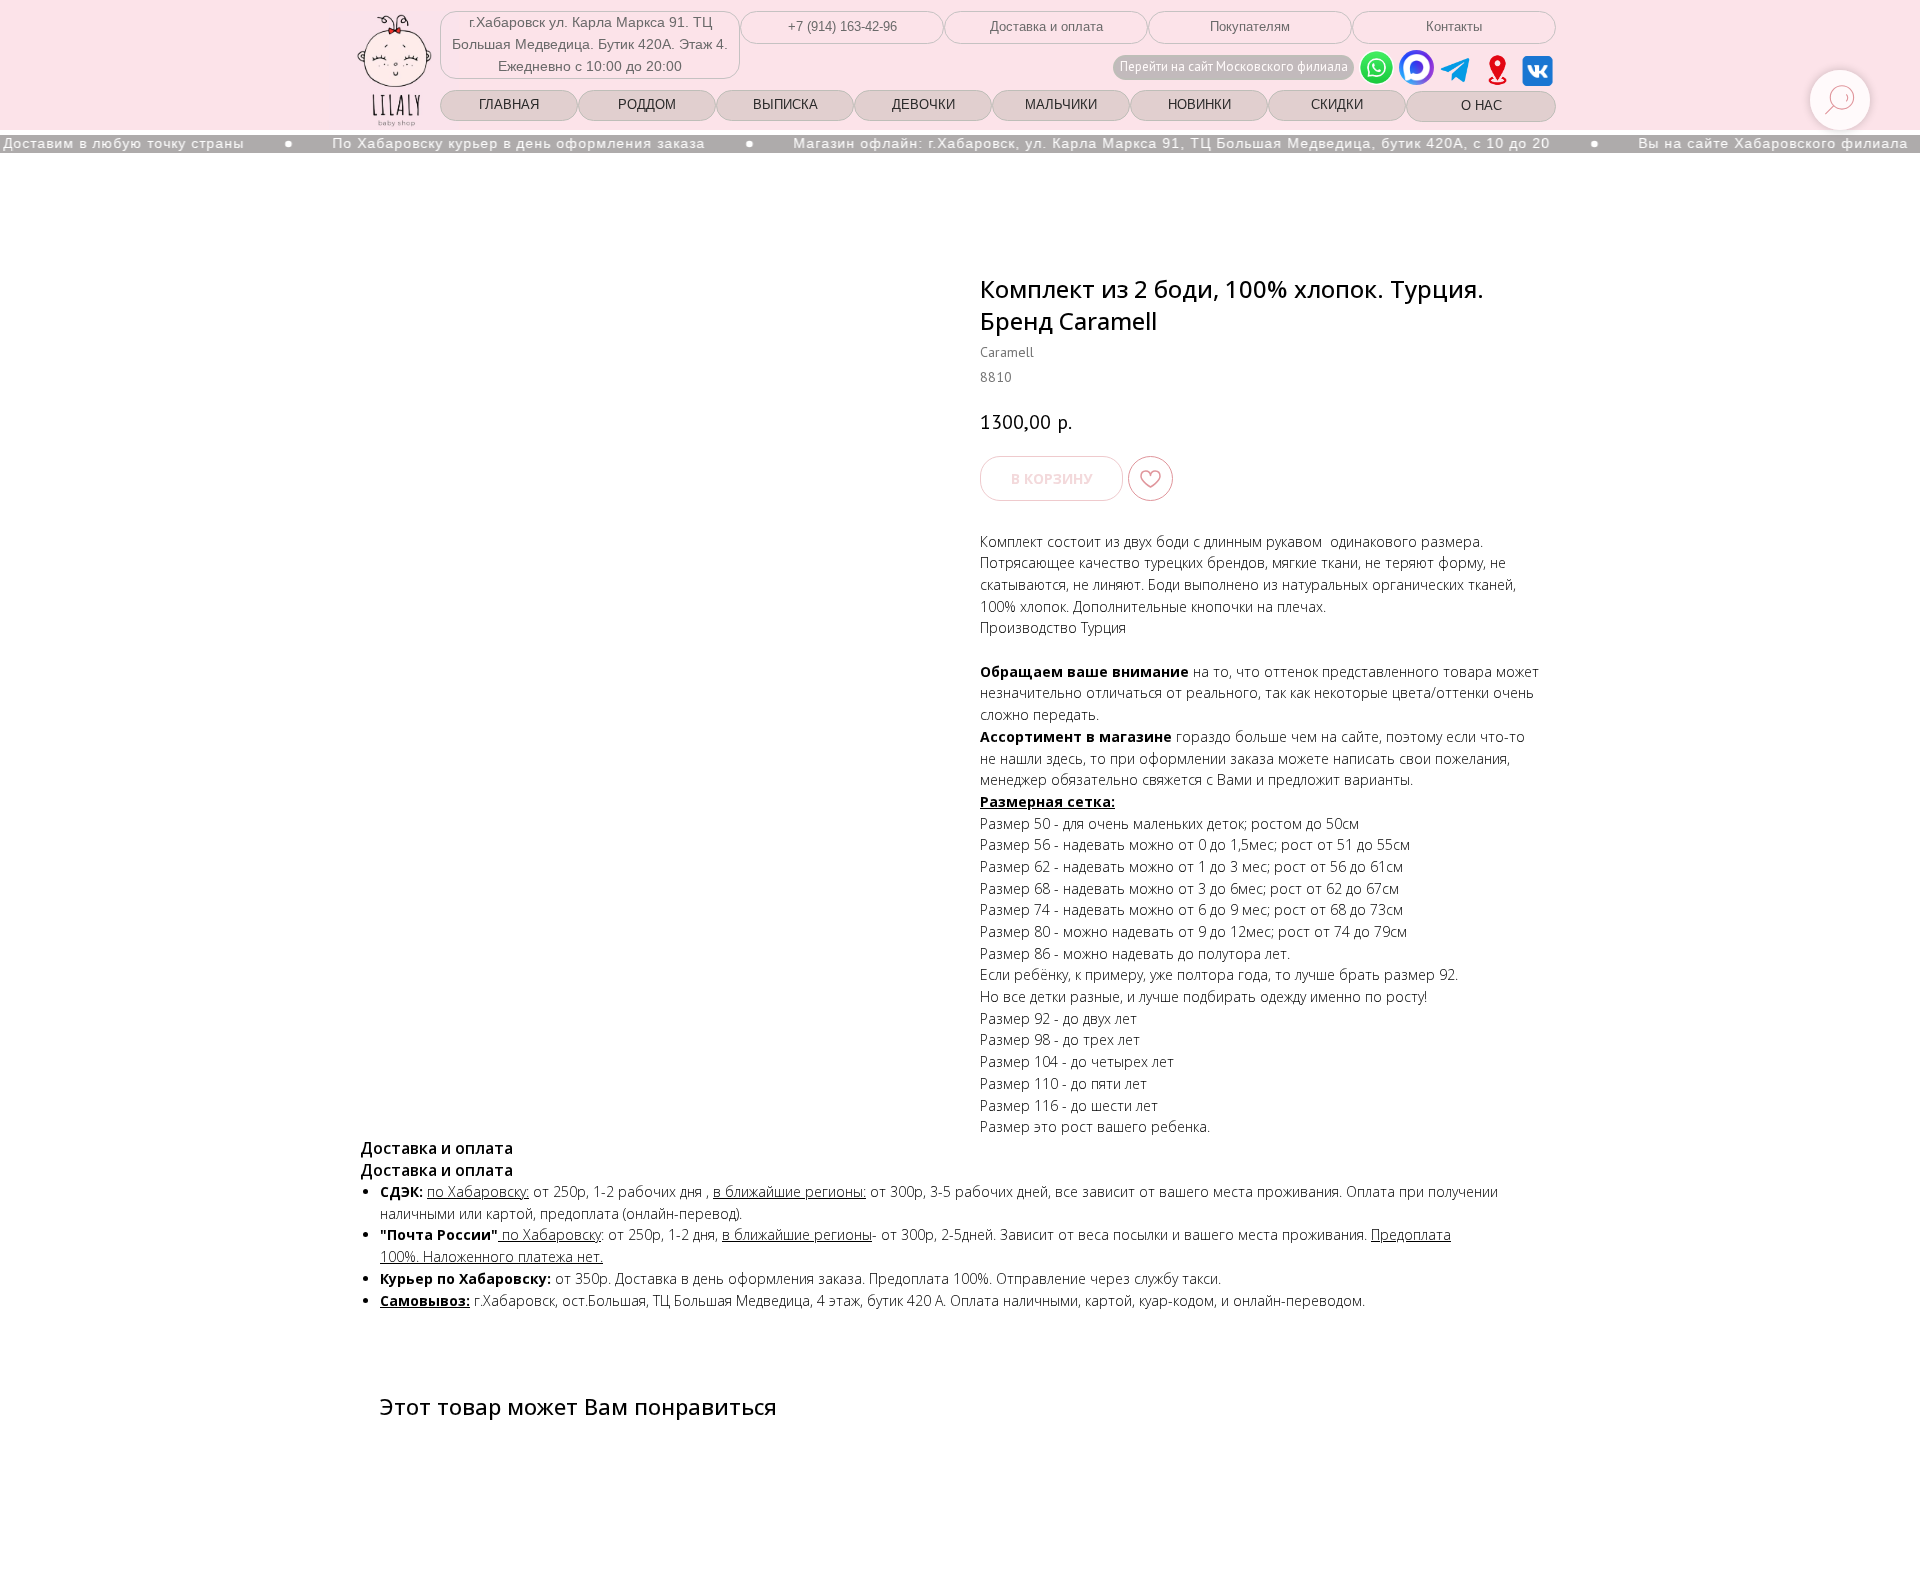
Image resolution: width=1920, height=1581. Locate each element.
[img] (1497, 70)
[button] (842, 27)
